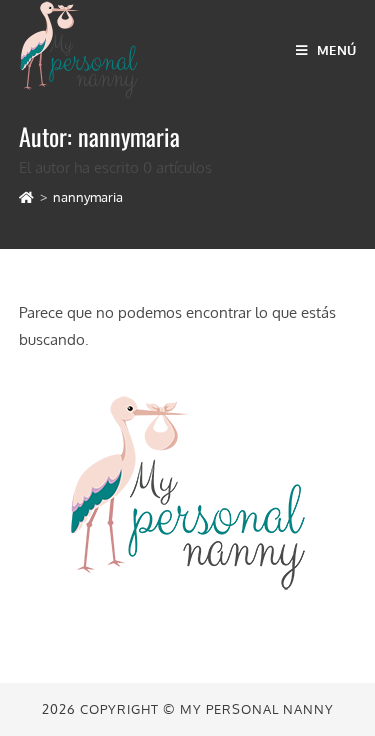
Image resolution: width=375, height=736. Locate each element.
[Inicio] (26, 197)
